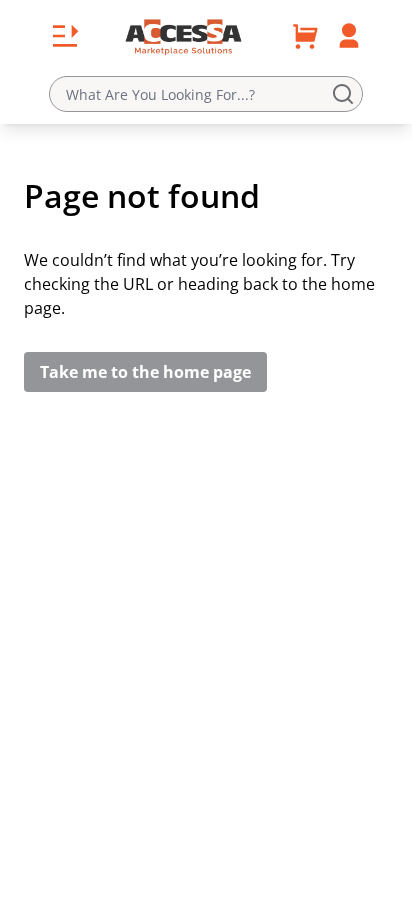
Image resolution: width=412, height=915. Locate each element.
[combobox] (206, 94)
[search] (347, 94)
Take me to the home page (145, 372)
